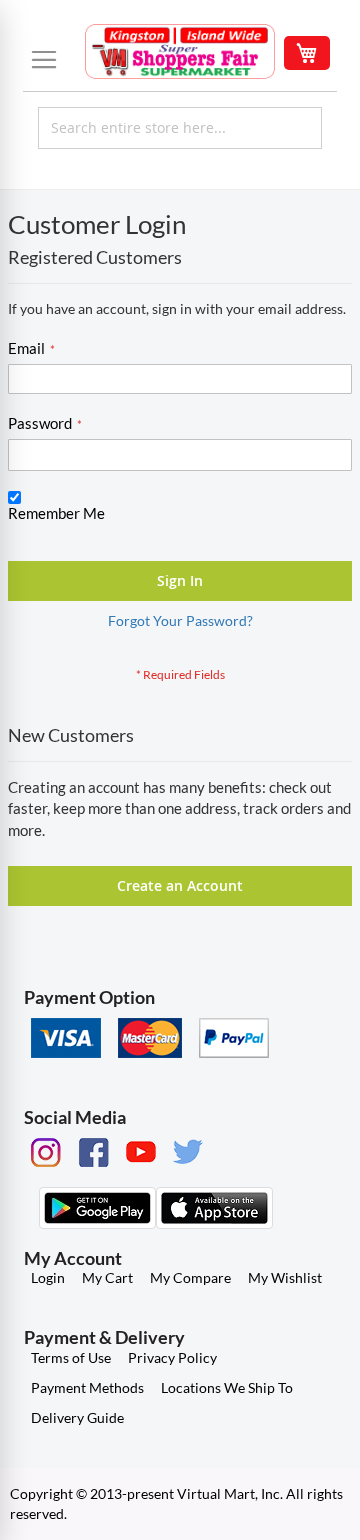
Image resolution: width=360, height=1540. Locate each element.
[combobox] (180, 128)
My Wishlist (285, 1277)
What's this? (40, 532)
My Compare (190, 1277)
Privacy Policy (172, 1357)
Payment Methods (87, 1387)
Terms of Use (71, 1357)
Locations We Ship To (227, 1387)
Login (48, 1277)
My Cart (107, 1277)
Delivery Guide (77, 1417)
